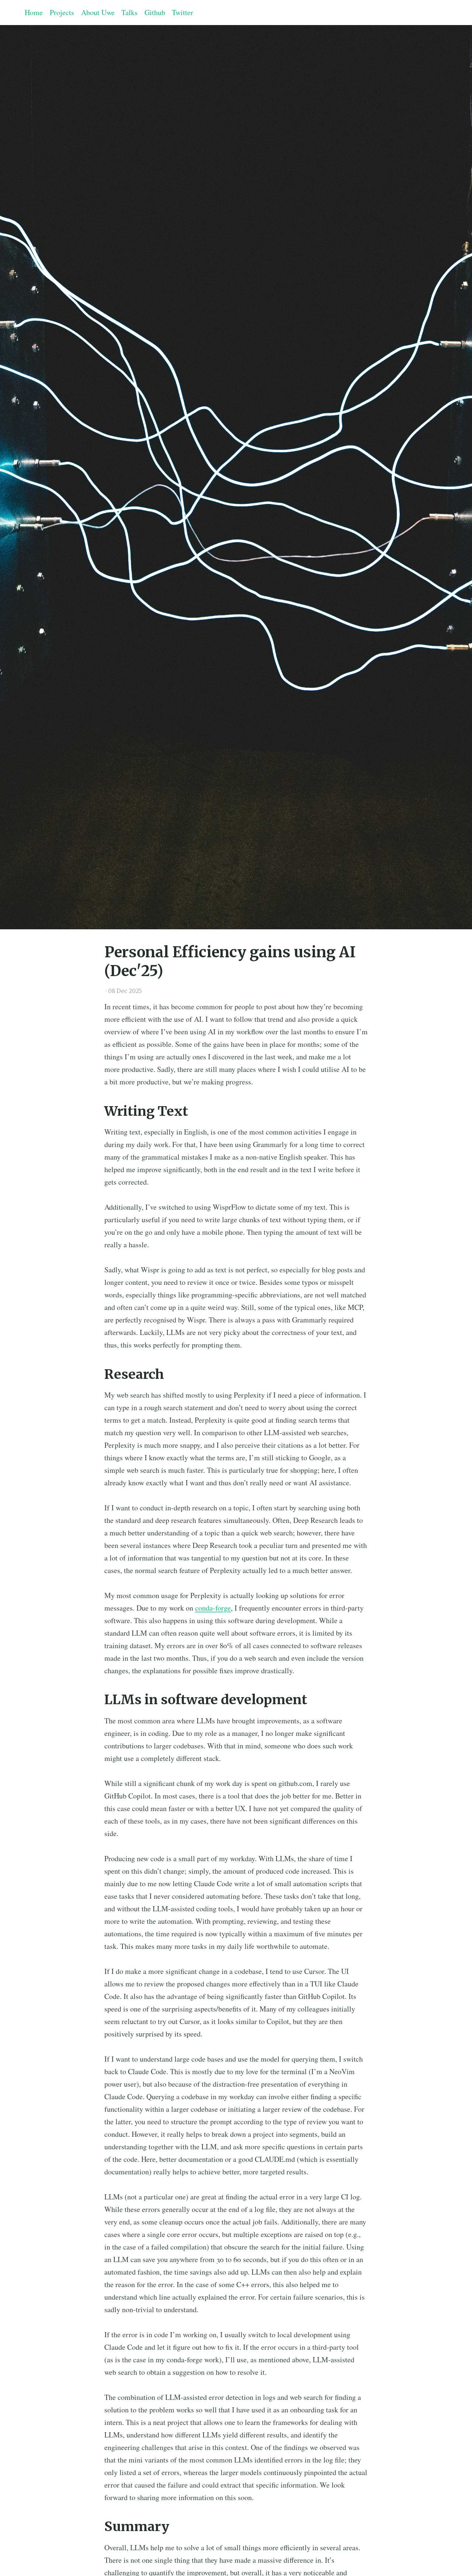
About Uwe (98, 12)
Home (34, 12)
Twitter (183, 12)
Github (155, 12)
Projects (62, 12)
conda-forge (213, 1608)
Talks (129, 12)
